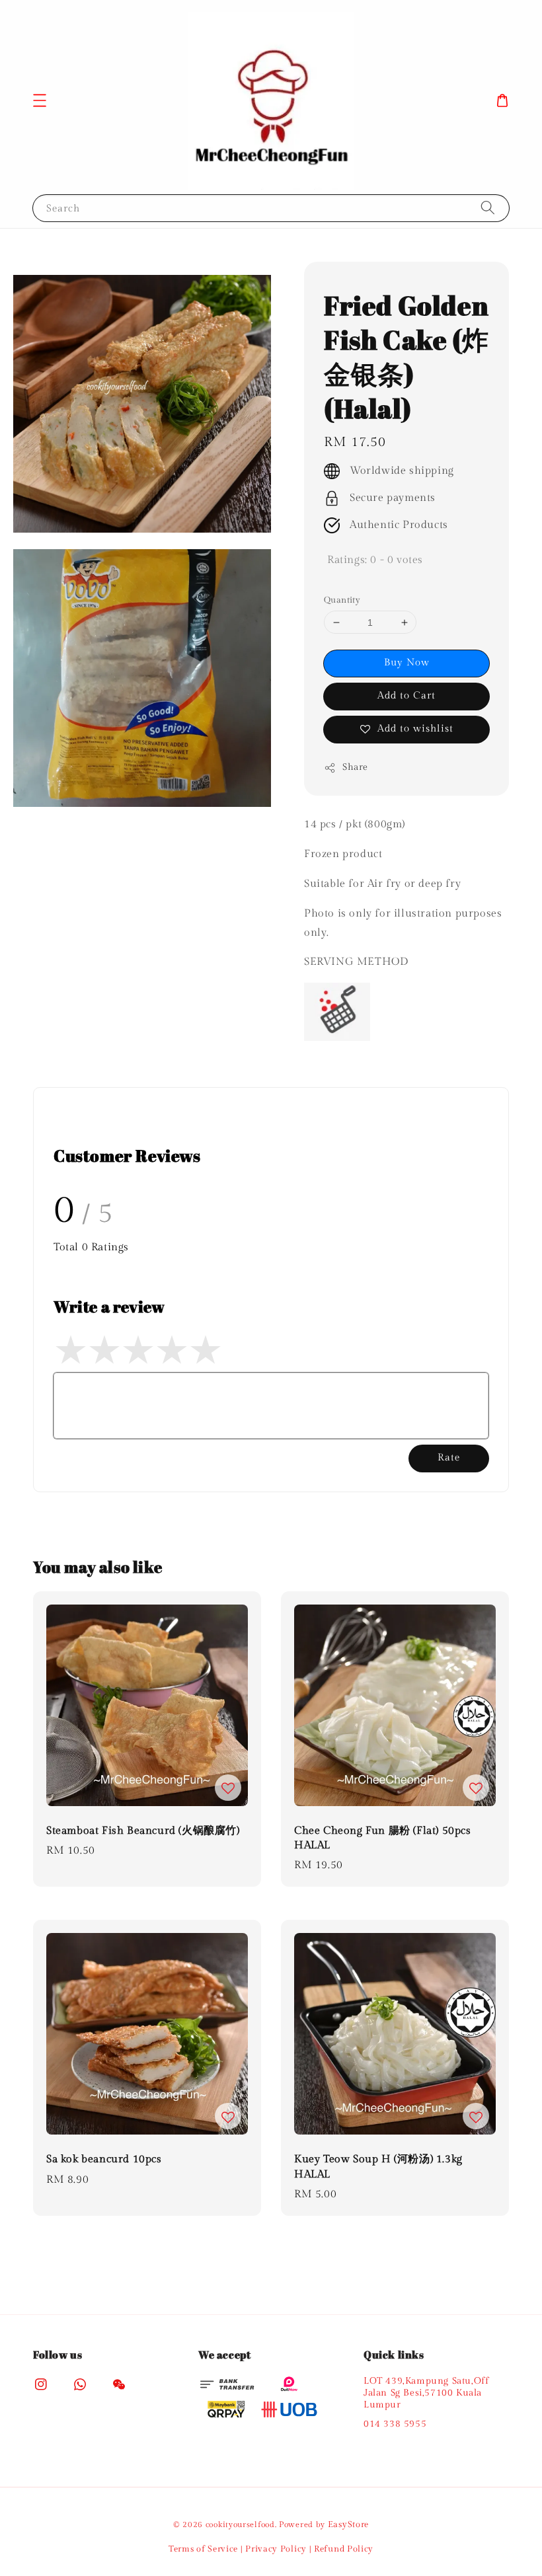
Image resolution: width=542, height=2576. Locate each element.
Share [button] (355, 767)
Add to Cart (406, 696)
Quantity (342, 600)
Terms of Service (203, 2549)
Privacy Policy (276, 2549)
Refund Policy (344, 2549)
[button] (40, 100)
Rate (449, 1458)
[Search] (488, 208)
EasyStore (348, 2524)
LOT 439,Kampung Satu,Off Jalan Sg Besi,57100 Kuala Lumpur (426, 2393)
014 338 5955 (395, 2424)
